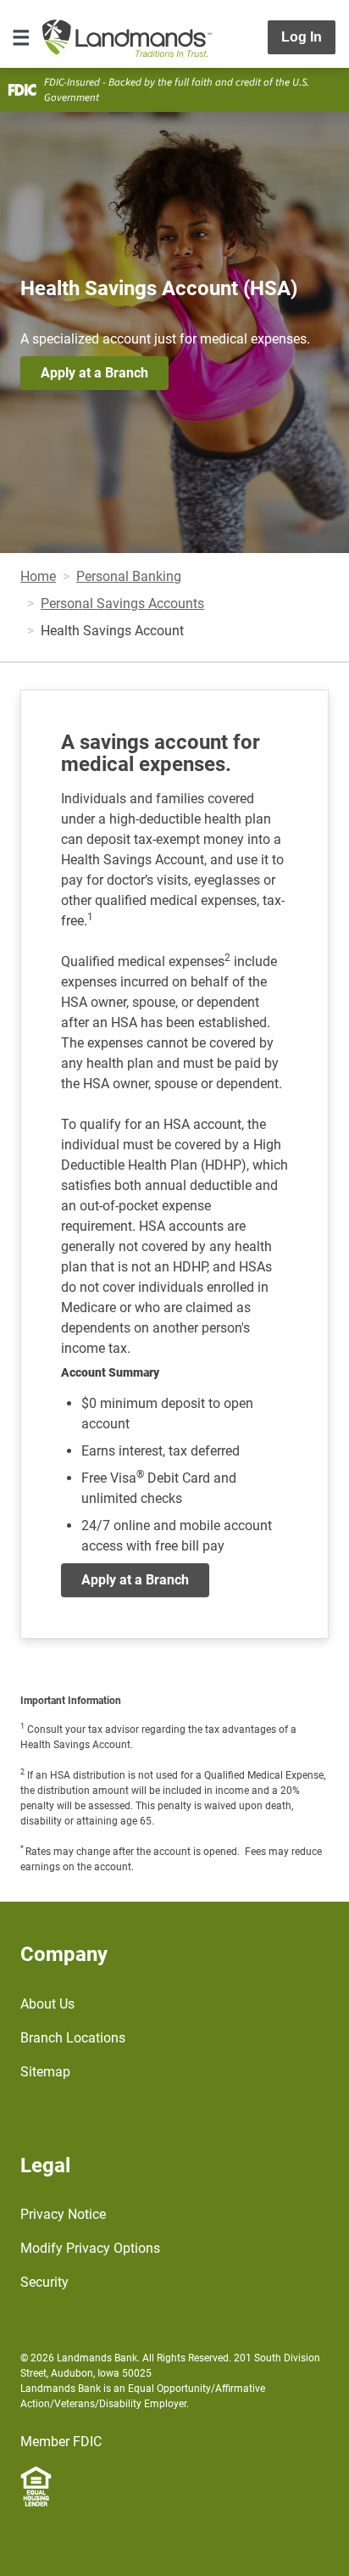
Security (44, 2282)
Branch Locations (73, 2038)
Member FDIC (61, 2442)
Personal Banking (129, 576)
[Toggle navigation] (21, 37)
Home (38, 576)
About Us (47, 2004)
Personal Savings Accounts (122, 603)
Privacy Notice (63, 2214)
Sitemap (45, 2072)
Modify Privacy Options (90, 2248)
